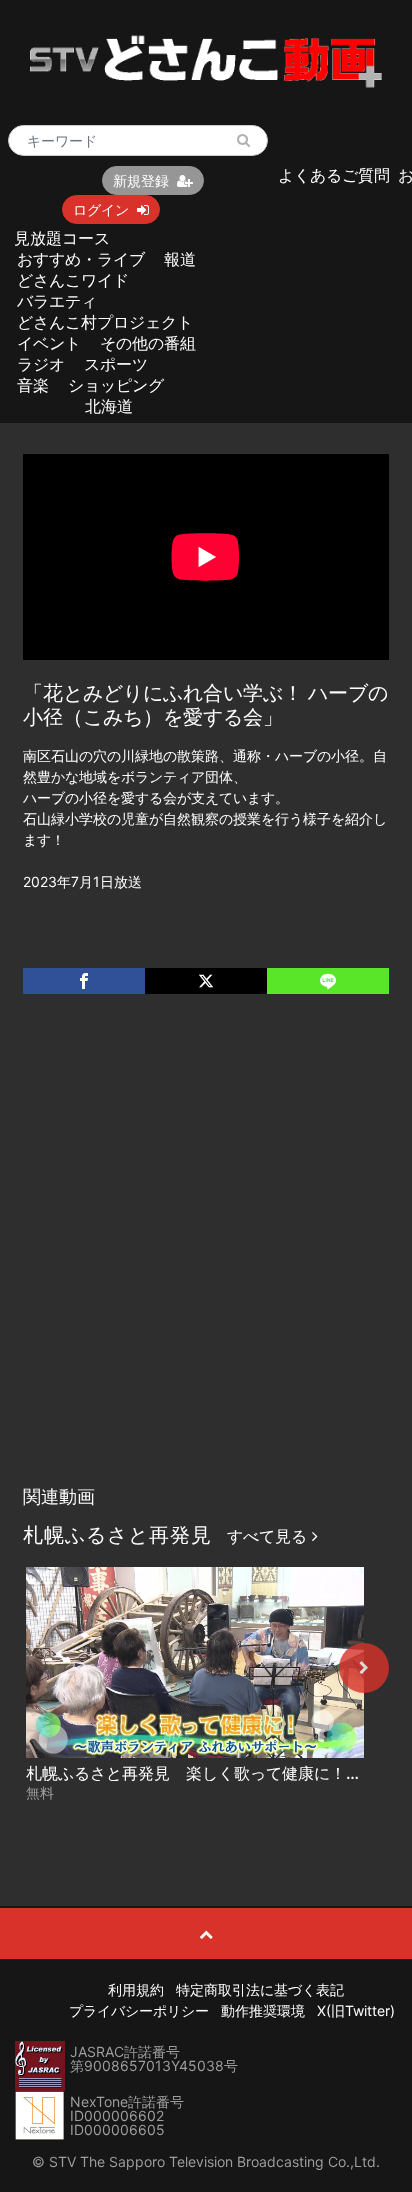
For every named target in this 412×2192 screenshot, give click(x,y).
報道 (180, 259)
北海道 (109, 406)
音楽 (33, 385)
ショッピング (116, 385)
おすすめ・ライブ (81, 259)
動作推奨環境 (263, 2010)
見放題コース (62, 238)
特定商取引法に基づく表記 (260, 1989)
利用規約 (136, 1989)
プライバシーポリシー (139, 2010)
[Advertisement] (206, 1260)
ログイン (101, 209)
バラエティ (57, 301)
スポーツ (116, 364)
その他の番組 (148, 343)
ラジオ (41, 364)
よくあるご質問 (334, 175)
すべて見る (269, 1536)
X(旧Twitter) (356, 2010)
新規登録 (141, 180)
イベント (49, 343)
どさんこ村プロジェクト (105, 322)
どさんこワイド (73, 280)
